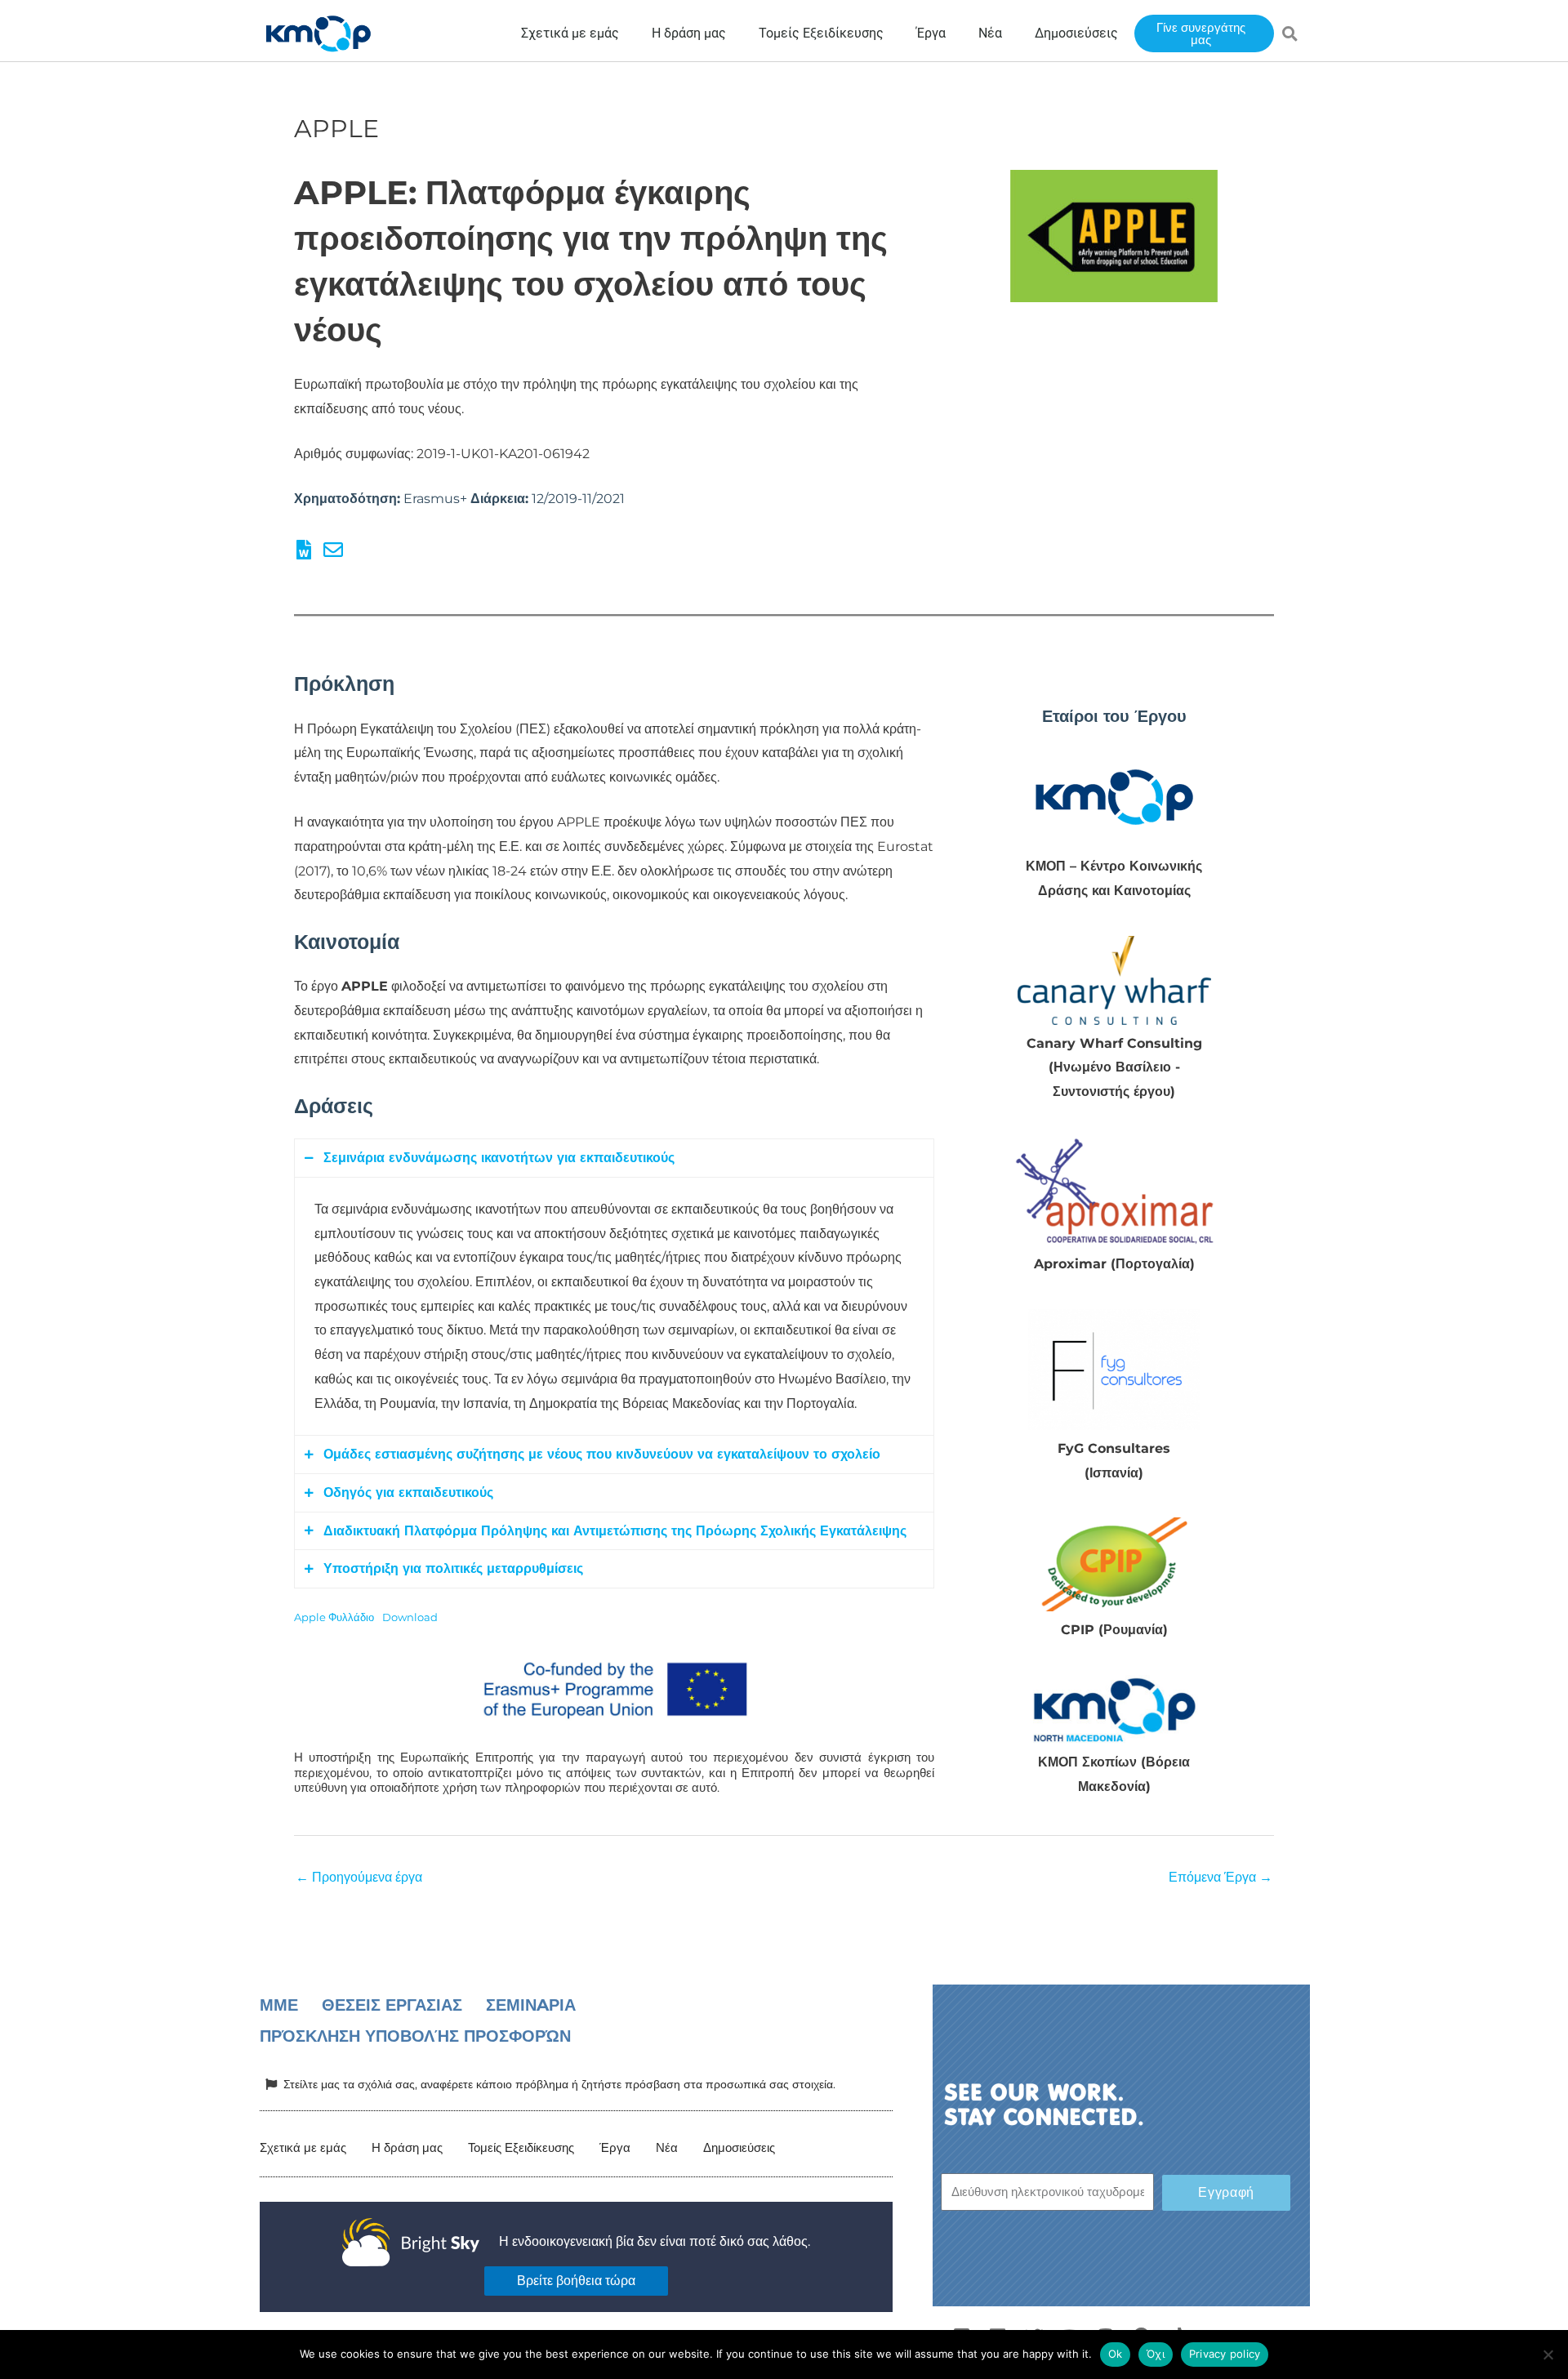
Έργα (615, 2147)
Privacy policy (1225, 2354)
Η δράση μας (407, 2147)
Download (410, 1617)
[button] (1290, 33)
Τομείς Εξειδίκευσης (521, 2147)
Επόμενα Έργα (1221, 1877)
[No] (1548, 2354)
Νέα (667, 2147)
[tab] (614, 1158)
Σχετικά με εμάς (303, 2147)
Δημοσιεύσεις (739, 2147)
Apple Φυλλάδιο (334, 1617)
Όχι (1156, 2354)
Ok (1116, 2354)
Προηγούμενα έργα (359, 1877)
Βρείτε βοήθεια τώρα (576, 2281)
